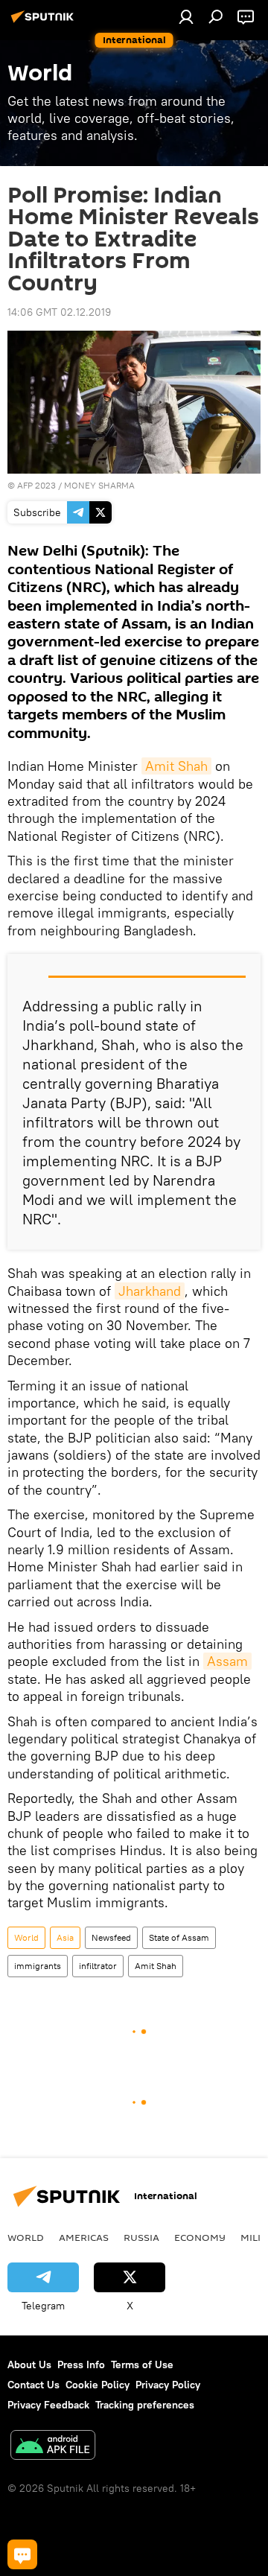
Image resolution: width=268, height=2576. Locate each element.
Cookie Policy (98, 2385)
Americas (84, 2237)
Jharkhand (150, 1291)
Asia (65, 1937)
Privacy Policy (168, 2385)
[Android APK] (53, 2447)
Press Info (81, 2364)
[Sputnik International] (45, 22)
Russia (141, 2237)
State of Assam (179, 1937)
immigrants (38, 1966)
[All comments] (22, 2554)
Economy (200, 2237)
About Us (29, 2364)
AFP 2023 (36, 485)
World (26, 1937)
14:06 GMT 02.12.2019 (59, 312)
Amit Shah (176, 766)
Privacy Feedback (48, 2405)
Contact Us (33, 2385)
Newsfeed (111, 1937)
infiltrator (98, 1966)
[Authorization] (186, 16)
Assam (227, 1661)
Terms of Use (142, 2364)
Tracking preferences (145, 2405)
